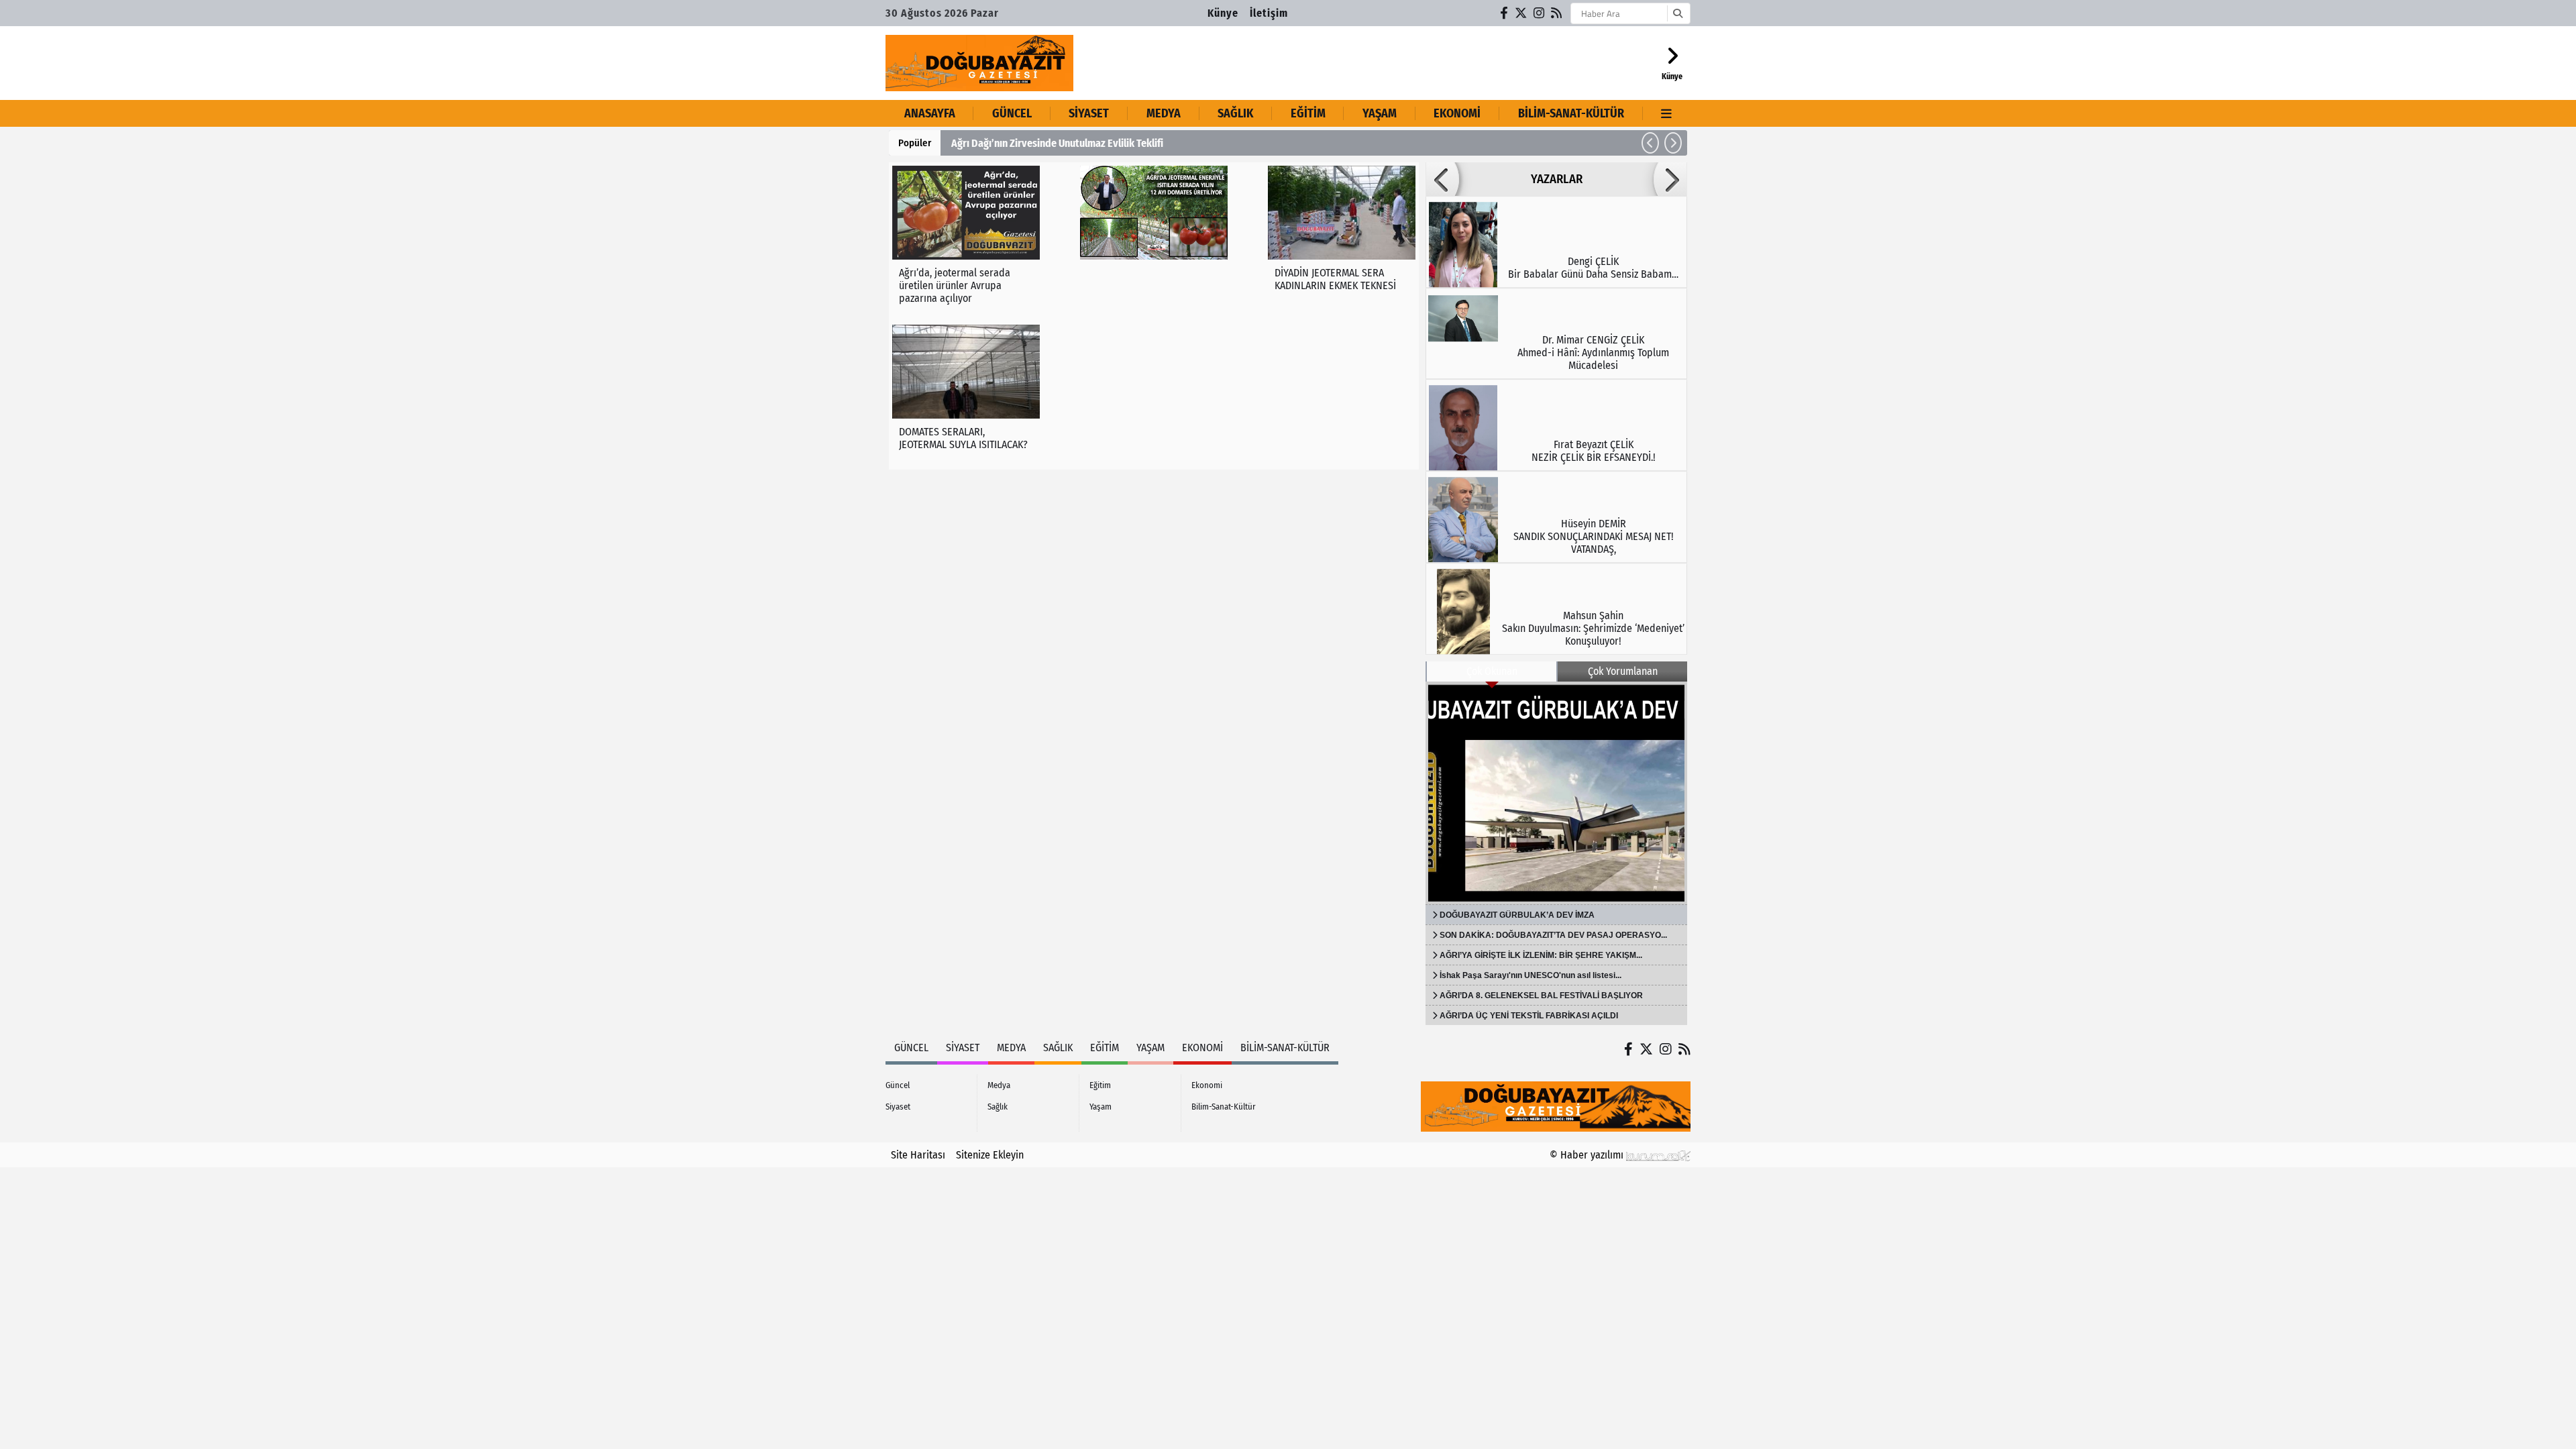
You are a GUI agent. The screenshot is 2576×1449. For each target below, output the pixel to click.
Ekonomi (1457, 113)
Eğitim (1308, 113)
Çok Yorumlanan (1623, 671)
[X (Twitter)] (1521, 13)
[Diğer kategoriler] (1667, 113)
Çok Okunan (1492, 671)
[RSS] (1557, 13)
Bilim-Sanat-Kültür (1571, 113)
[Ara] (1677, 13)
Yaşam (1380, 113)
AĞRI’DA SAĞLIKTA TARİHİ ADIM (1042, 143)
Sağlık (1235, 113)
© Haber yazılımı (1588, 1155)
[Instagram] (1540, 13)
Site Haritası (918, 1155)
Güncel (1012, 113)
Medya (1164, 113)
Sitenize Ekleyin (990, 1155)
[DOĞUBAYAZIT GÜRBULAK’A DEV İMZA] (1556, 793)
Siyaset (1089, 113)
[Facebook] (1505, 13)
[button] (1650, 143)
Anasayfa (930, 113)
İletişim (1269, 13)
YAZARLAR (1557, 179)
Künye (1223, 13)
